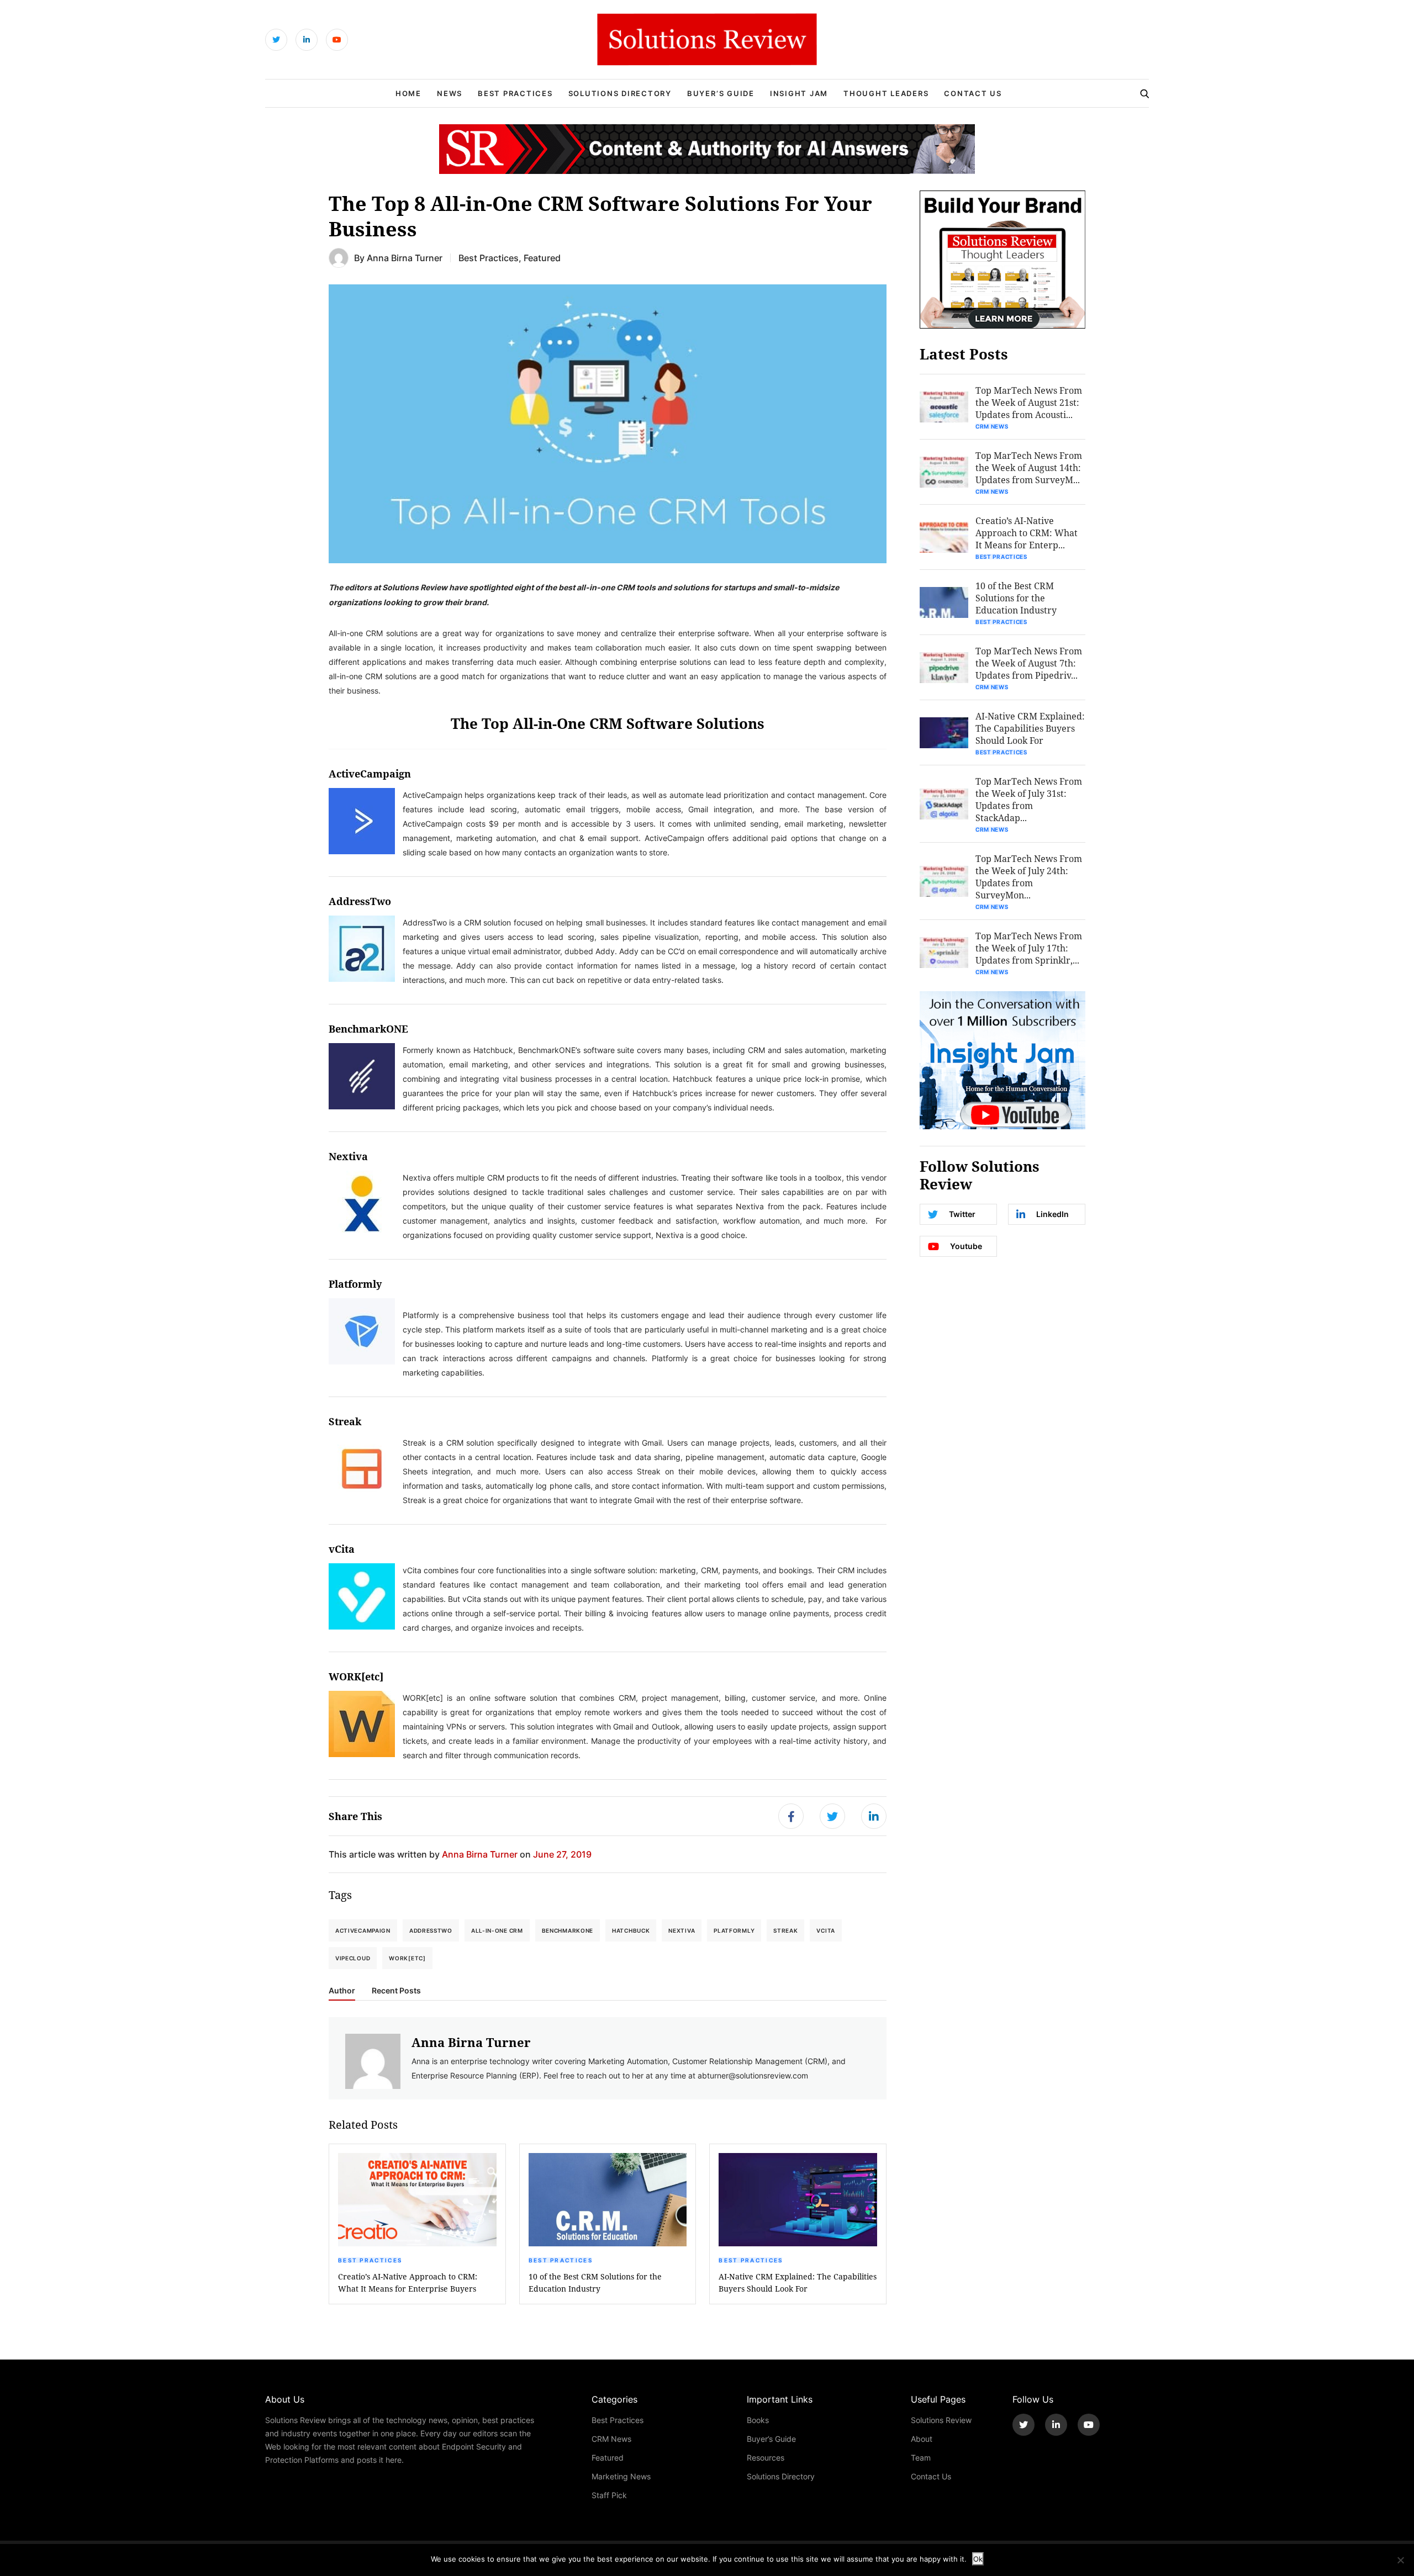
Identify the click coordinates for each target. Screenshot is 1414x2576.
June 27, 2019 (562, 1854)
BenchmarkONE (368, 1029)
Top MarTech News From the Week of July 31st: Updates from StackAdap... (1029, 799)
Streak (785, 1930)
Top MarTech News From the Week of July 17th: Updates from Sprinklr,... (1029, 948)
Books (758, 2420)
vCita (826, 1930)
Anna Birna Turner (405, 258)
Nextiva (682, 1930)
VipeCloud (353, 1958)
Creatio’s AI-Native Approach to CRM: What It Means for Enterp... (1027, 533)
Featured (542, 258)
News (450, 93)
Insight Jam (799, 93)
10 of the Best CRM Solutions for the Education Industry (595, 2283)
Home (408, 93)
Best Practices (515, 93)
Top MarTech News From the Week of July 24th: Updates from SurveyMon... (1029, 877)
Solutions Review (941, 2420)
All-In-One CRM (497, 1930)
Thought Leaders (886, 93)
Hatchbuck (631, 1930)
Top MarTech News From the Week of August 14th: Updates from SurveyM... (1029, 467)
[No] (1400, 2560)
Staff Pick (609, 2495)
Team (921, 2458)
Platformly (734, 1930)
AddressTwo (431, 1930)
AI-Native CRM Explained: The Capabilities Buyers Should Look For (798, 2283)
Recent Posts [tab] (396, 1991)
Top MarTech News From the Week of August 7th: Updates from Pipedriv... (1029, 663)
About (922, 2439)
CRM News (992, 426)
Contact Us (973, 93)
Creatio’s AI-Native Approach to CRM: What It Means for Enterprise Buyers (408, 2283)
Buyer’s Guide (721, 93)
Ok (978, 2559)
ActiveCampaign (363, 1930)
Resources (766, 2458)
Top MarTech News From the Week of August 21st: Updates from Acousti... (1029, 402)
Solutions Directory (620, 93)
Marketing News (621, 2476)
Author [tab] (342, 1991)
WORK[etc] (407, 1958)
